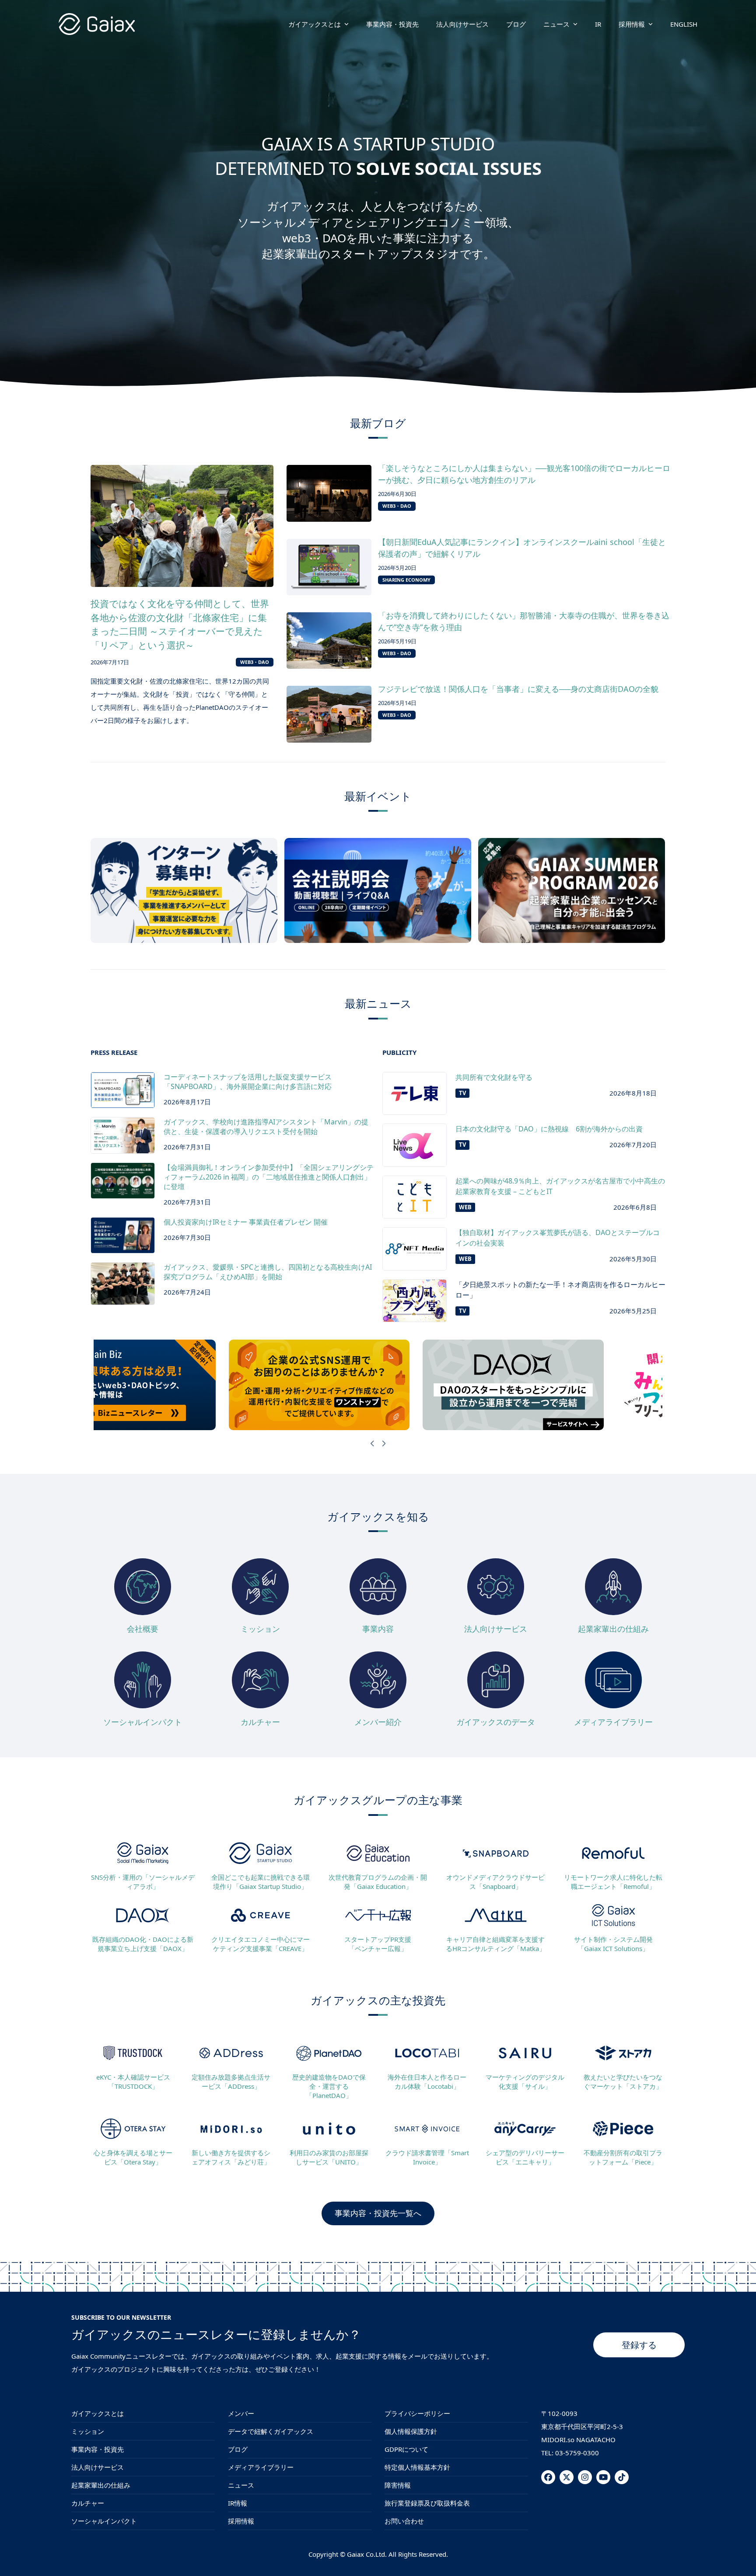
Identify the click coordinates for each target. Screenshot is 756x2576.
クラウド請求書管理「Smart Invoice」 (427, 2157)
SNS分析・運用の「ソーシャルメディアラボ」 (143, 1882)
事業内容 (378, 1629)
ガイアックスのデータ (496, 1722)
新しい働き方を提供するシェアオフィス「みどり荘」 (231, 2157)
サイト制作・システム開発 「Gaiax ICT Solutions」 (613, 1944)
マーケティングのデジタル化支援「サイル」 (525, 2082)
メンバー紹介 (378, 1722)
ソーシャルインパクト (143, 1722)
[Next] (384, 1443)
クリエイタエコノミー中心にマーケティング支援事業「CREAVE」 (261, 1944)
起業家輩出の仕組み (613, 1629)
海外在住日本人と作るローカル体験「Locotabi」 (427, 2082)
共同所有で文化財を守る (494, 1077)
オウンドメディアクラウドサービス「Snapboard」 (495, 1882)
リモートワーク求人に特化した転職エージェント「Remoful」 (613, 1882)
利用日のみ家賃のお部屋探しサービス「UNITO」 (329, 2157)
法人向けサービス (496, 1629)
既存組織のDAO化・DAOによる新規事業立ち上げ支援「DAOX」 (143, 1944)
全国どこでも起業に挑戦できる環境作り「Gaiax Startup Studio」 (261, 1882)
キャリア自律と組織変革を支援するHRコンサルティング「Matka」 (496, 1944)
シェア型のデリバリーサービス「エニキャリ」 (525, 2157)
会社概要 (143, 1629)
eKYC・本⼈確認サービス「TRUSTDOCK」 (133, 2082)
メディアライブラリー (613, 1722)
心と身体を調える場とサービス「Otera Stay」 (133, 2157)
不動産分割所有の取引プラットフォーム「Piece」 (623, 2157)
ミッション (260, 1629)
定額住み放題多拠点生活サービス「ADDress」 (231, 2082)
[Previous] (373, 1443)
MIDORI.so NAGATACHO (578, 2440)
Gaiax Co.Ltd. (367, 2554)
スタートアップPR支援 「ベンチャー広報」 (378, 1944)
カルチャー (260, 1722)
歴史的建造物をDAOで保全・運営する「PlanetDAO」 (329, 2086)
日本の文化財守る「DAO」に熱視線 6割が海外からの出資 (549, 1129)
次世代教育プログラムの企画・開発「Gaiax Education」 (378, 1882)
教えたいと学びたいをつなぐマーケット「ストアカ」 (623, 2082)
